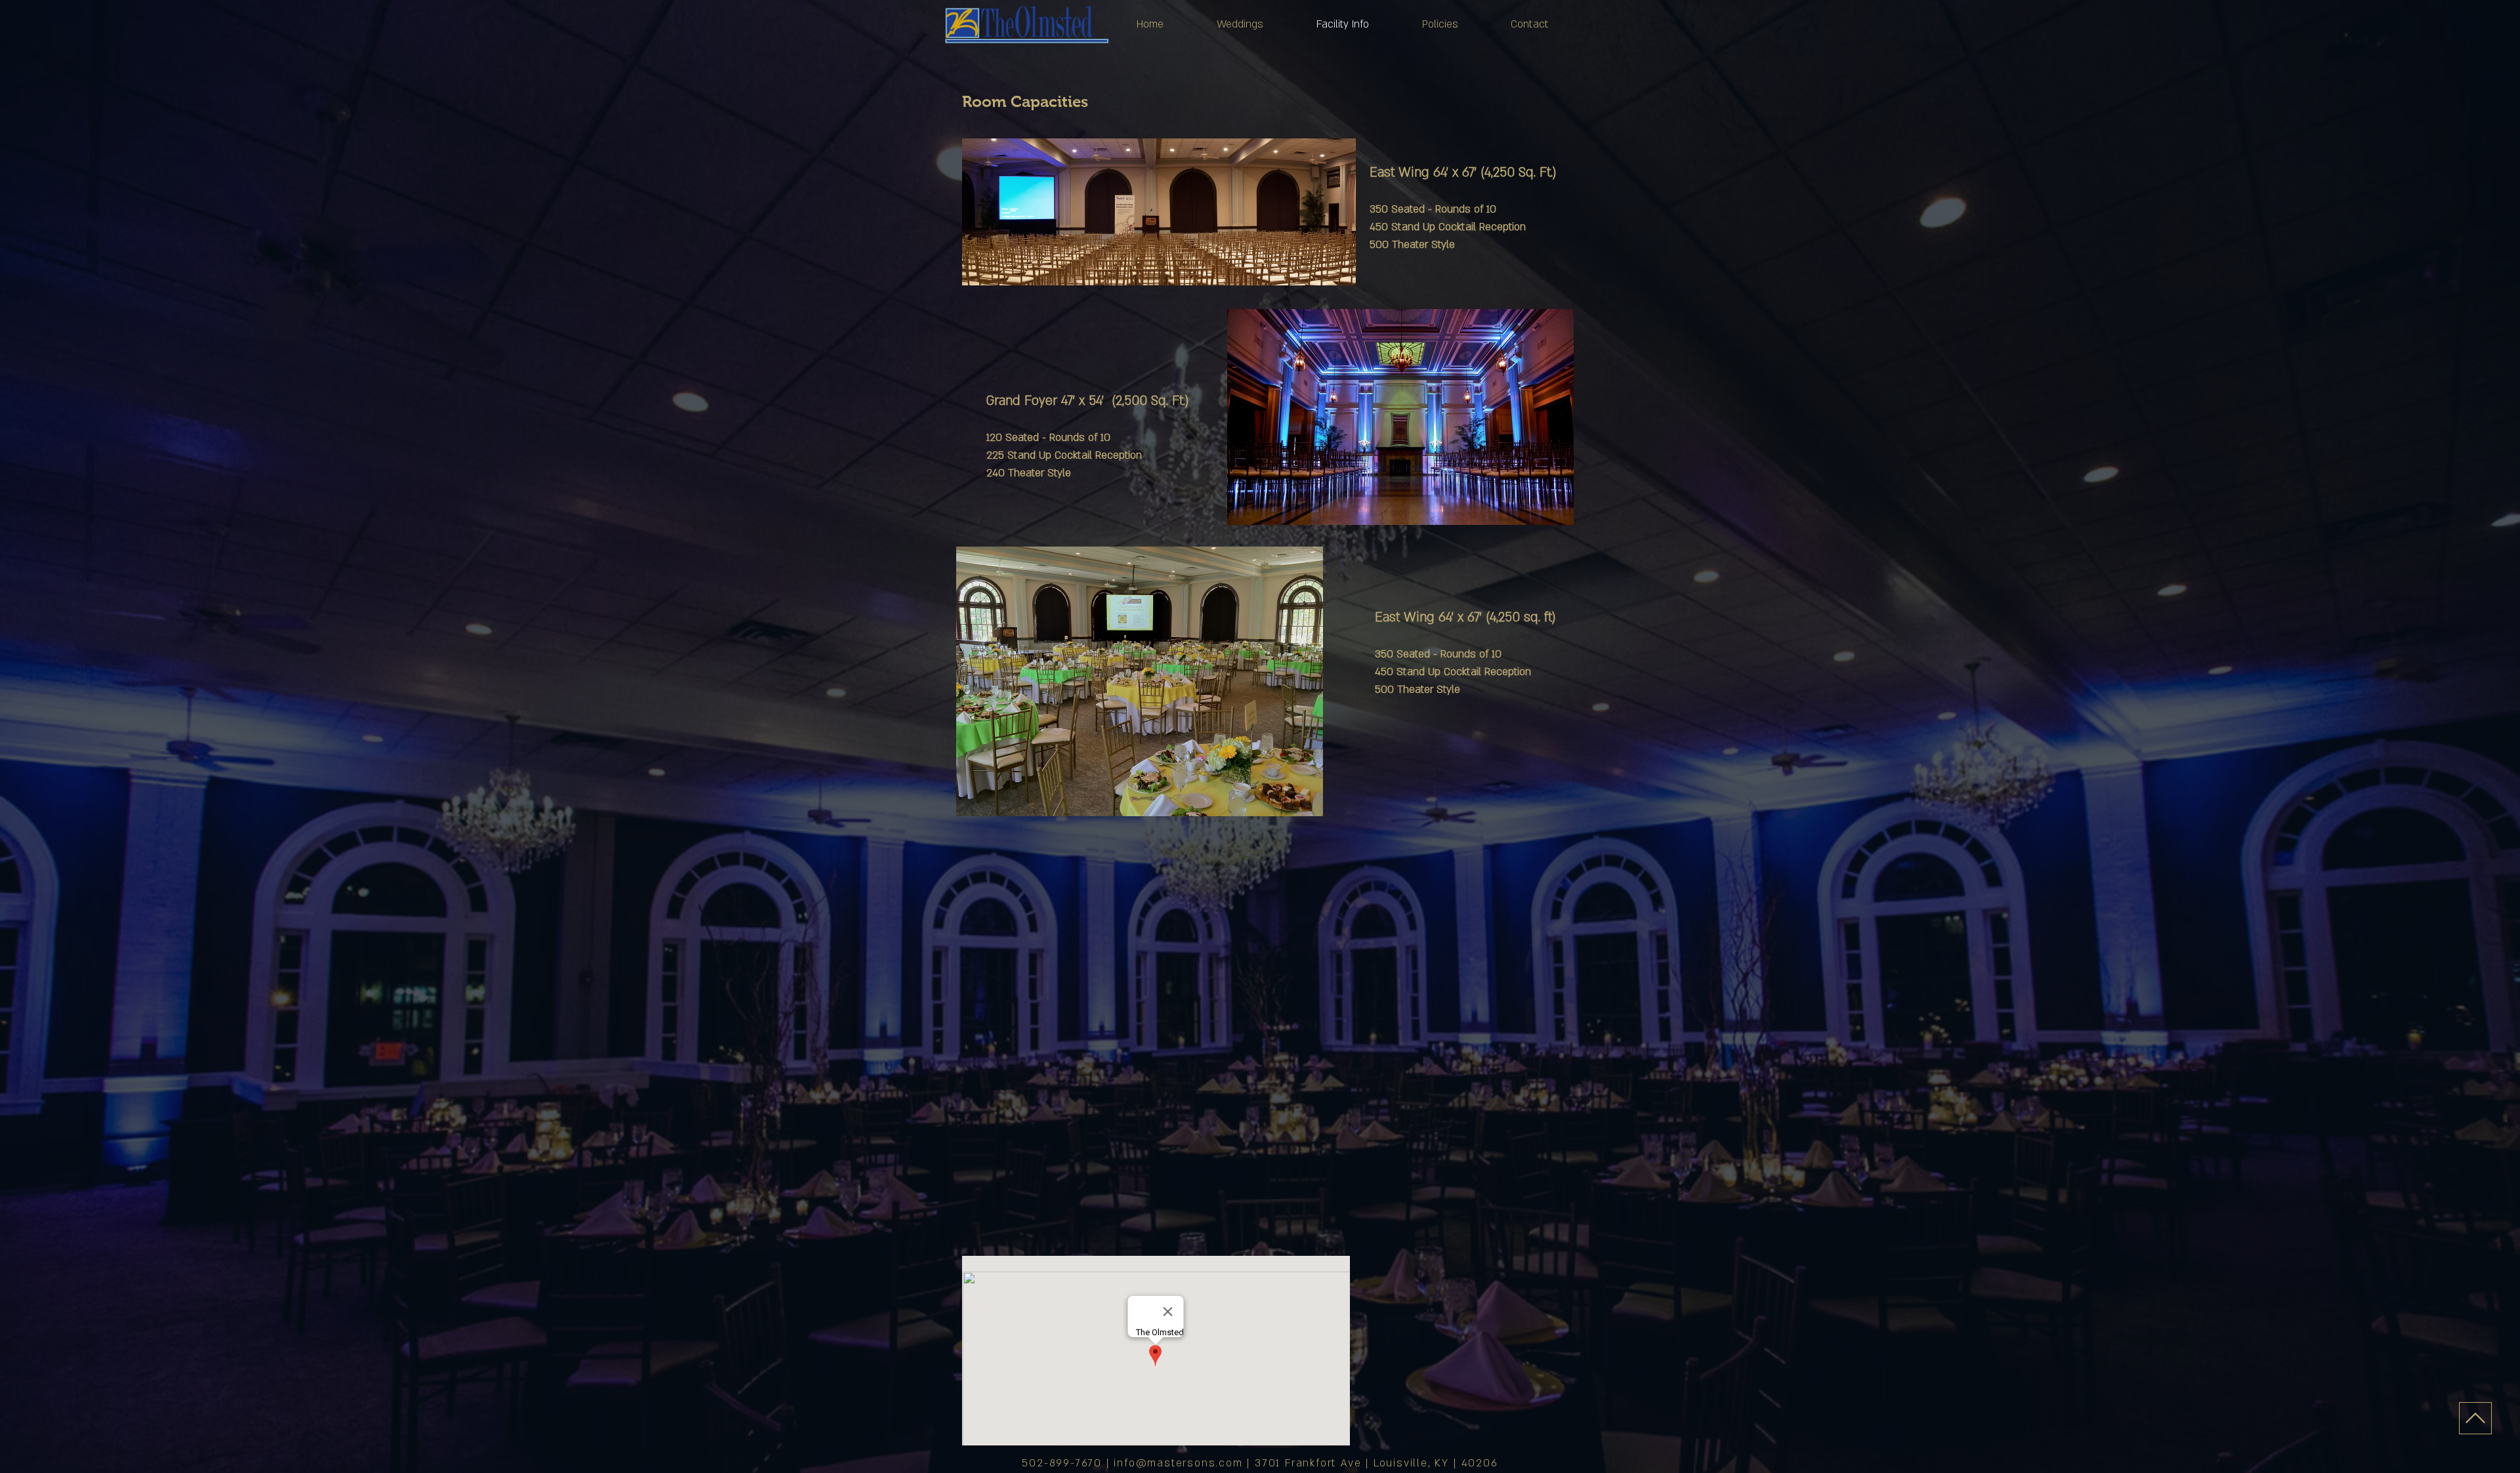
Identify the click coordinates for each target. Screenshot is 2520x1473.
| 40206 (1476, 1463)
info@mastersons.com (1178, 1463)
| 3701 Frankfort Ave (1306, 1463)
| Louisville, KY (1410, 1463)
